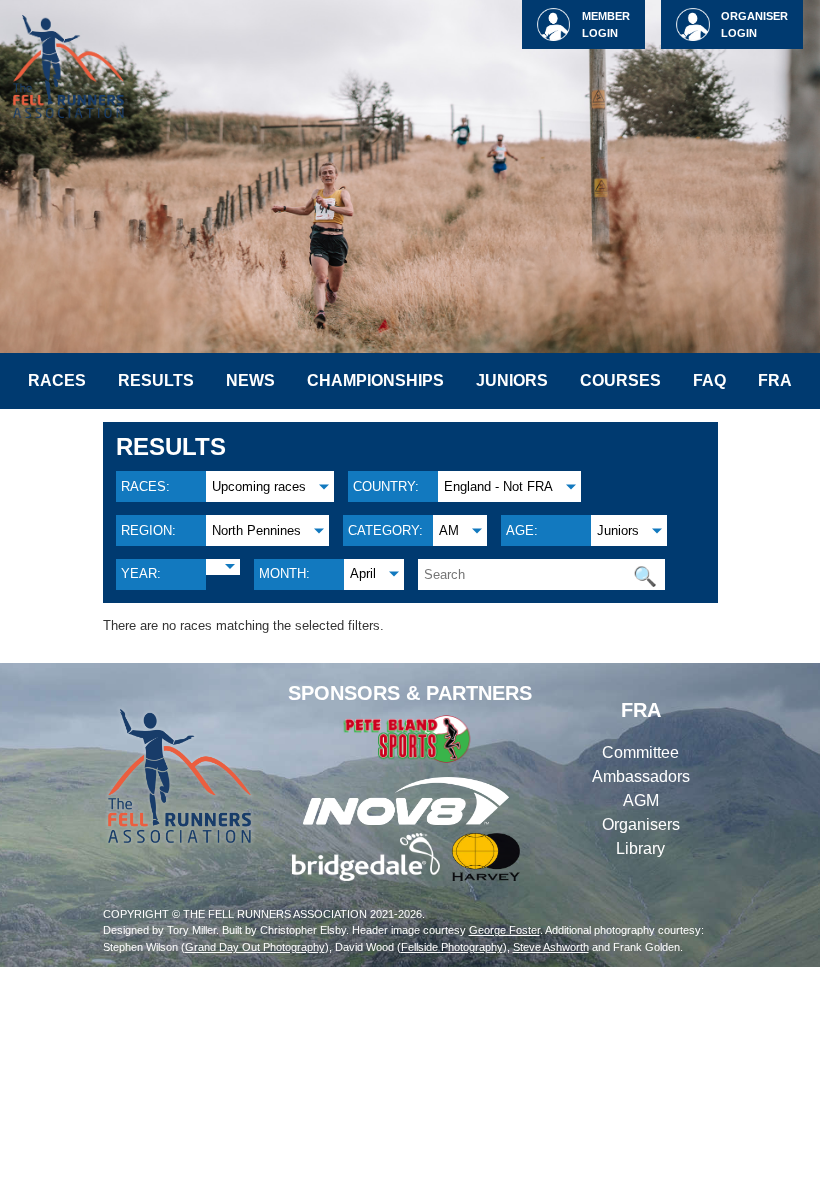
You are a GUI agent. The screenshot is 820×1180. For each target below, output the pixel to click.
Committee (640, 752)
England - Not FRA (498, 486)
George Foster (504, 930)
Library (640, 848)
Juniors (512, 380)
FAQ (709, 380)
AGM (641, 800)
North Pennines (256, 530)
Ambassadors (641, 776)
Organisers (641, 824)
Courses (620, 380)
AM (449, 530)
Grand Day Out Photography (255, 947)
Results (156, 380)
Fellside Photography (452, 947)
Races (57, 380)
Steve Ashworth (551, 947)
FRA (775, 380)
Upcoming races (259, 486)
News (250, 380)
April (363, 573)
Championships (375, 380)
